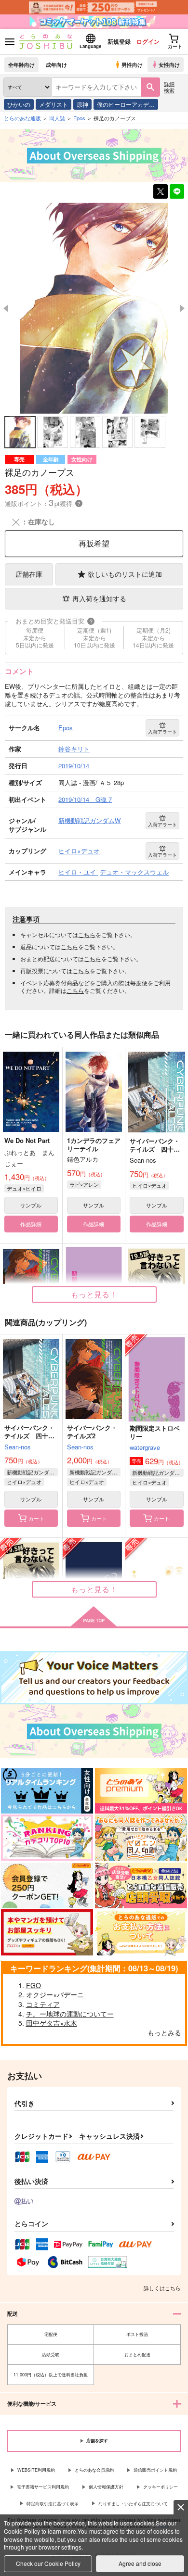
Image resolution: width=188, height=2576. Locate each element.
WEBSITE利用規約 (36, 2470)
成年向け (56, 64)
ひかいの (19, 104)
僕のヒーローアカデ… (126, 104)
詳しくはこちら (162, 2288)
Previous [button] (6, 308)
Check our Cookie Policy (48, 2563)
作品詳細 (31, 1224)
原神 (82, 104)
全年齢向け (21, 64)
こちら (87, 934)
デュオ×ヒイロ (24, 1188)
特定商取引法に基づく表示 (53, 2504)
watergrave (145, 1447)
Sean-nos (18, 1447)
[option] (94, 308)
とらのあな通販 (22, 118)
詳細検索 (169, 87)
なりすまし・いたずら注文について (133, 2504)
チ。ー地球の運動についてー (70, 2014)
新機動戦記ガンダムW (32, 1472)
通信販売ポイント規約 (155, 2470)
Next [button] (182, 308)
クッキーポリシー (161, 2487)
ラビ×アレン (84, 1184)
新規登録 (119, 41)
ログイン (148, 41)
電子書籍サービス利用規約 (43, 2487)
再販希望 (94, 543)
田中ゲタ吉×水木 (52, 2023)
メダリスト (54, 104)
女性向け (169, 64)
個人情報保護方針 (106, 2487)
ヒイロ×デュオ (149, 1185)
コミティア (43, 2004)
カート (36, 1518)
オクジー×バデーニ (55, 1994)
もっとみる (164, 2032)
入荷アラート (162, 732)
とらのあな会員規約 (94, 2470)
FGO (34, 1985)
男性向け (132, 64)
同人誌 (57, 118)
